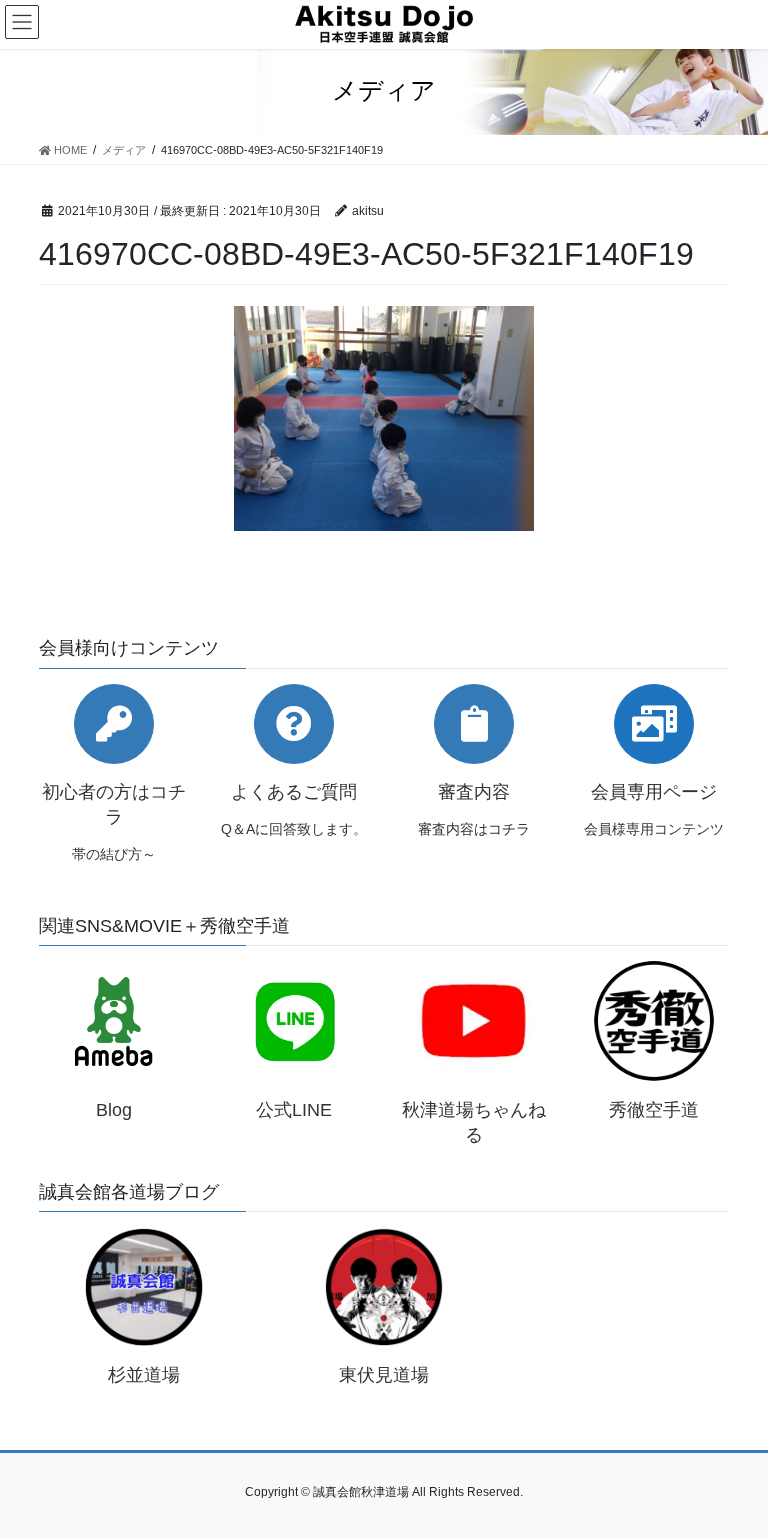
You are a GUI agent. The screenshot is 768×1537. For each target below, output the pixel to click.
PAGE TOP (731, 1473)
